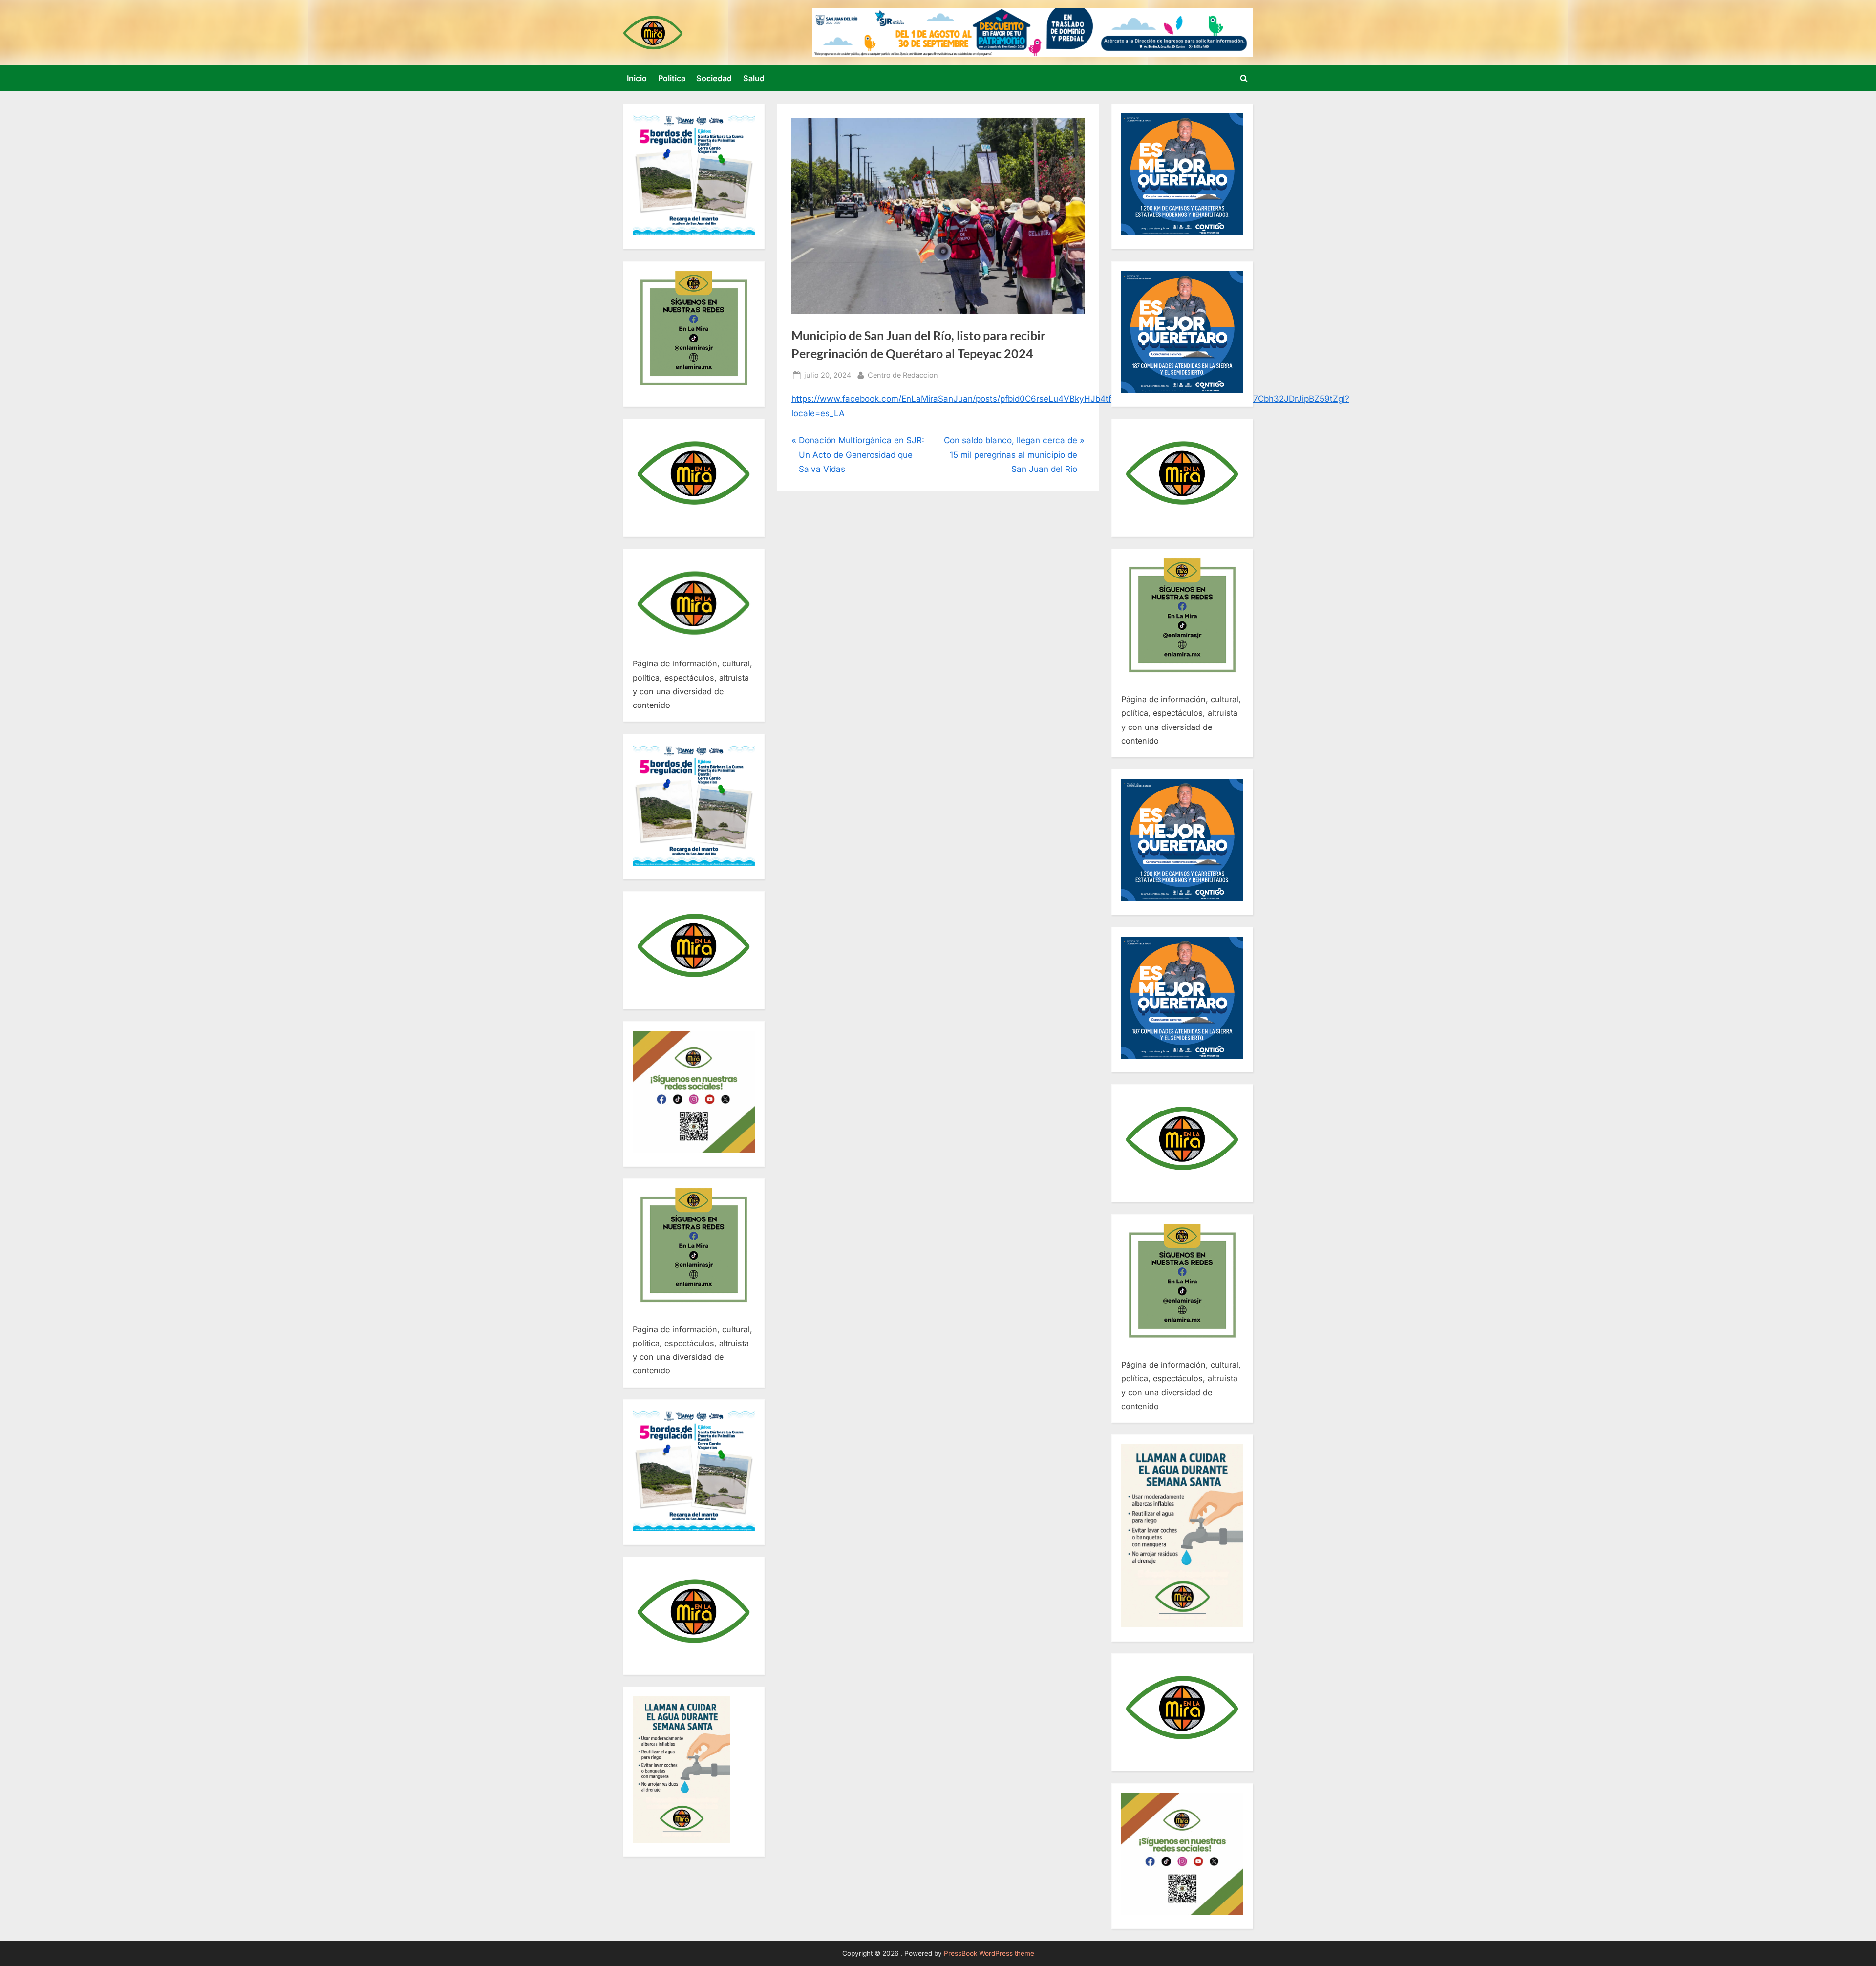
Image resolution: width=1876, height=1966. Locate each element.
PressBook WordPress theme (989, 1953)
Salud (754, 78)
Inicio (637, 78)
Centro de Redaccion (903, 375)
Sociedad (714, 78)
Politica (672, 78)
